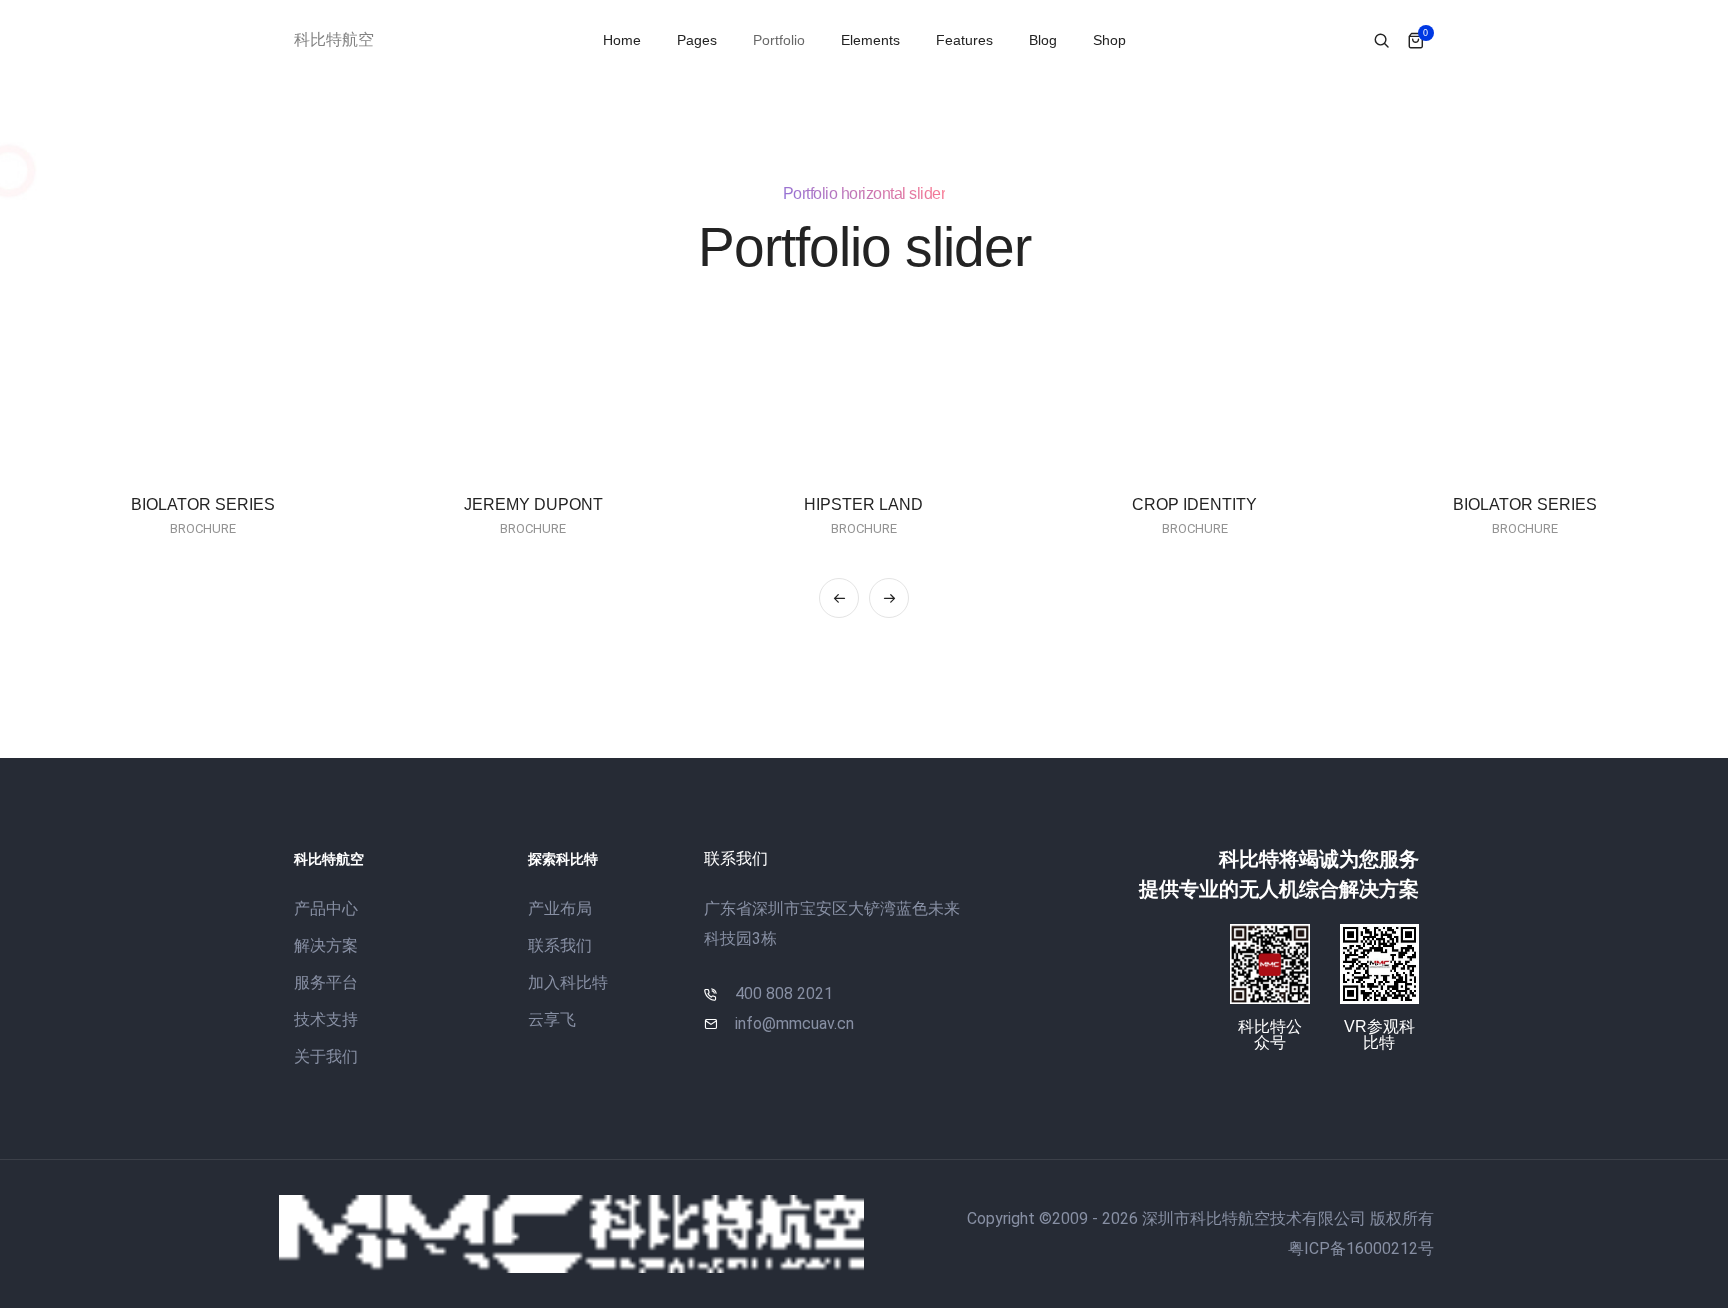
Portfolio (779, 40)
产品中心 (326, 908)
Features (964, 40)
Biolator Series (203, 504)
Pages (697, 40)
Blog (1043, 40)
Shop (1109, 40)
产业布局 (560, 908)
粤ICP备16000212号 (1361, 1248)
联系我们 (560, 945)
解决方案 (326, 945)
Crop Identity (1194, 504)
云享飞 (552, 1019)
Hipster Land (863, 504)
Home (622, 40)
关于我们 (326, 1056)
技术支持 (326, 1019)
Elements (870, 40)
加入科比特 (568, 982)
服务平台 (326, 982)
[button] (839, 598)
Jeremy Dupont (533, 504)
